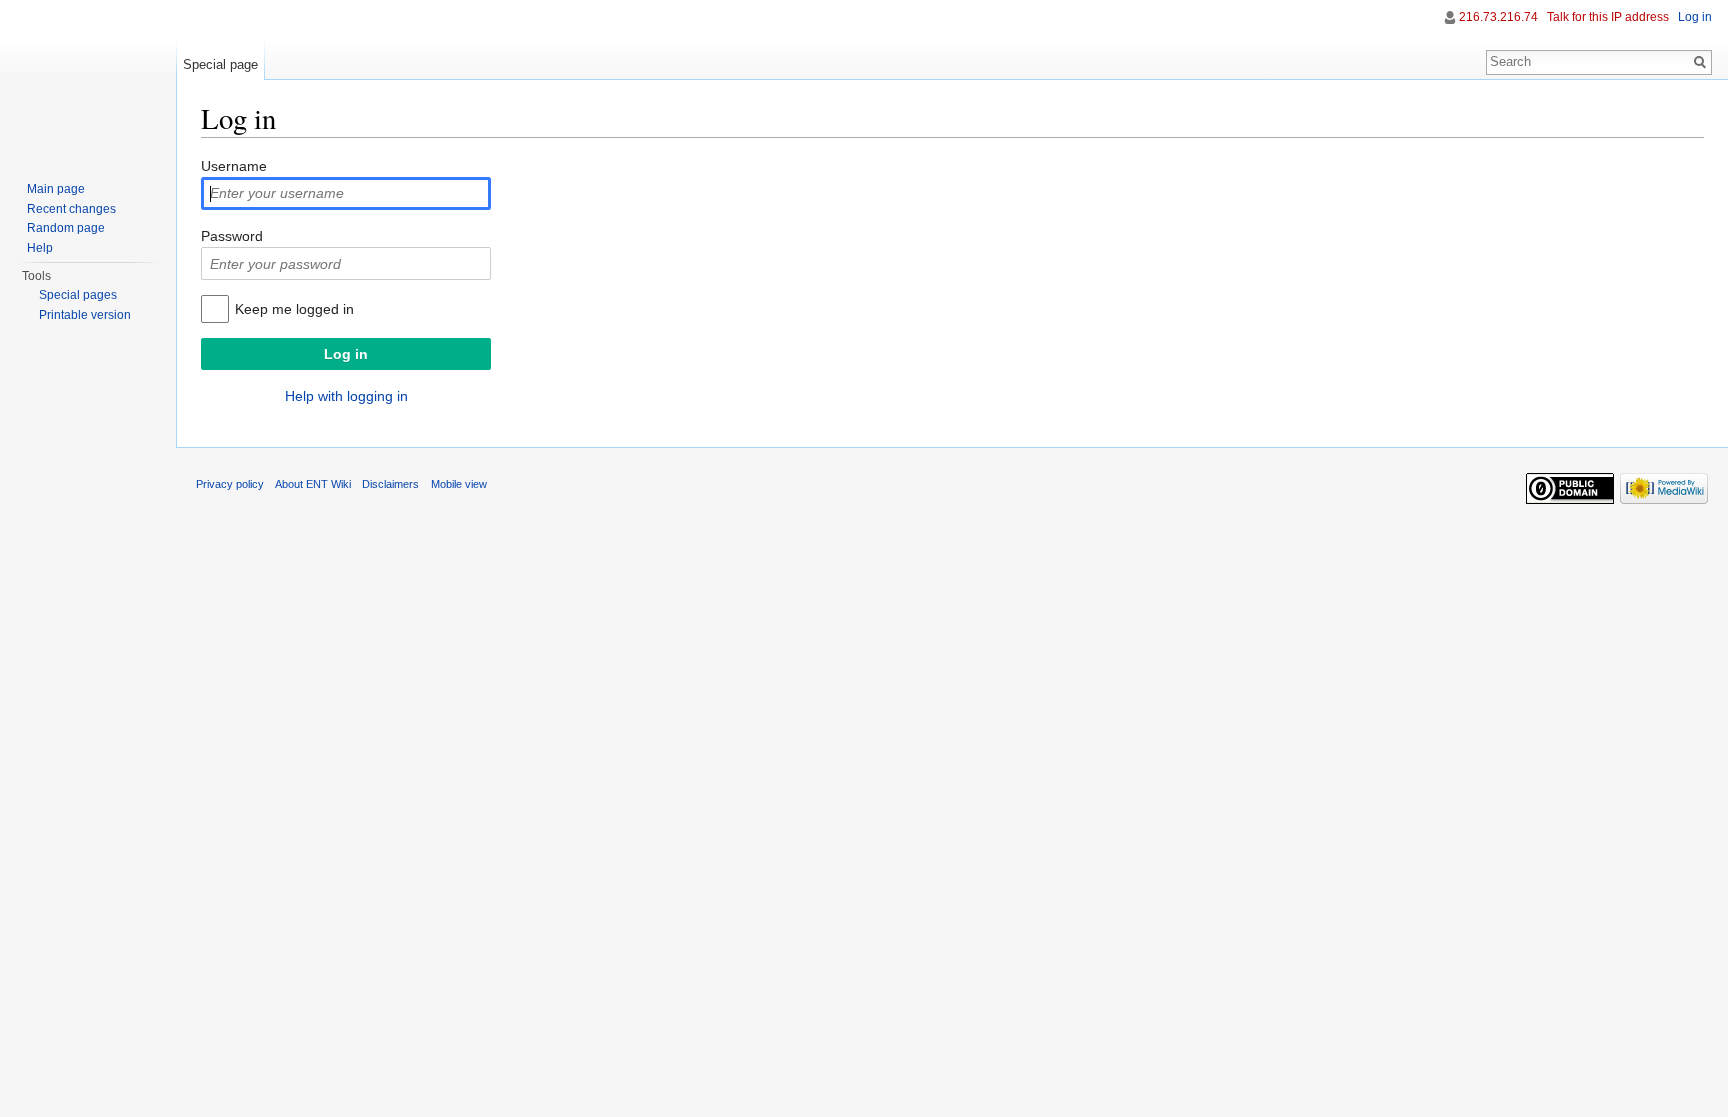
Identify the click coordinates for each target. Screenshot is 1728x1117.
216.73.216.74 (1498, 17)
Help (40, 248)
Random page (66, 228)
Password (232, 236)
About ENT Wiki (313, 484)
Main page (56, 189)
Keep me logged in (294, 309)
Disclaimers (390, 484)
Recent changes (71, 209)
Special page (220, 64)
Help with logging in (346, 396)
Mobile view (459, 484)
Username (234, 166)
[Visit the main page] (88, 80)
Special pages (78, 295)
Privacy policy (230, 484)
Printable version (85, 315)
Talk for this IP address (1608, 17)
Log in (1695, 17)
